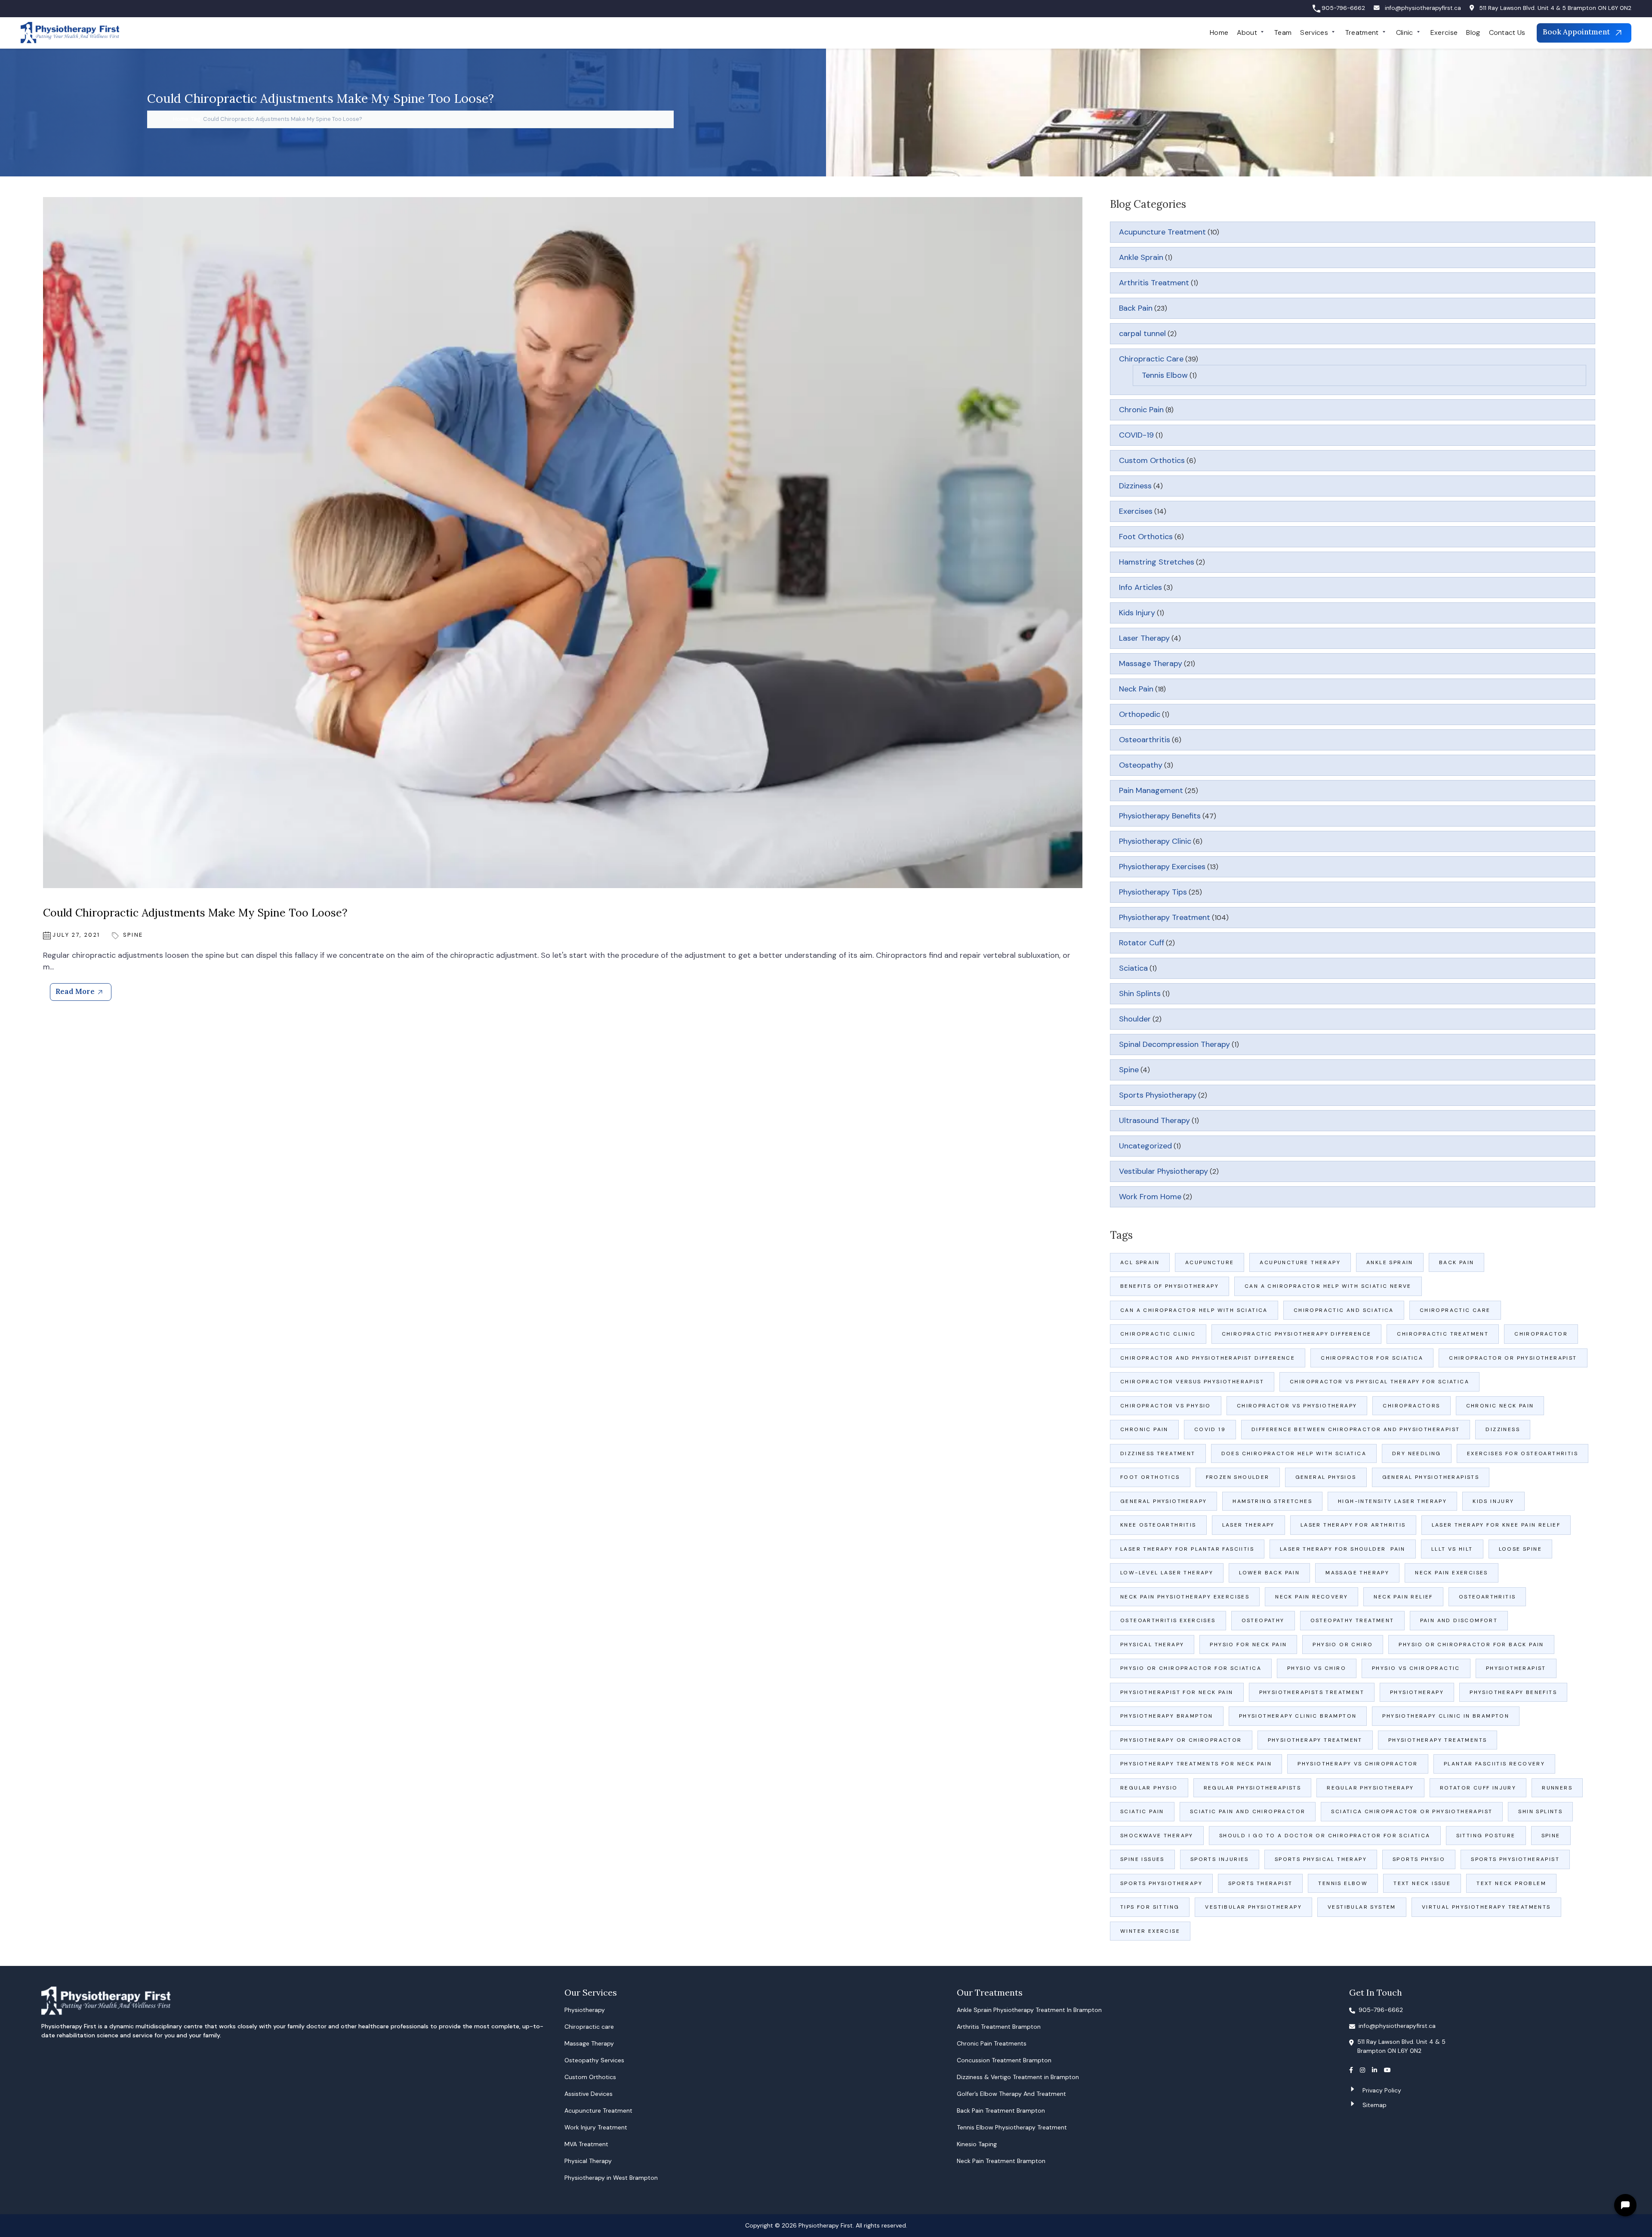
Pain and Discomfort (1459, 1620)
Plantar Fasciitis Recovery (1494, 1764)
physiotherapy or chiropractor (1181, 1740)
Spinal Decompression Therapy (1174, 1044)
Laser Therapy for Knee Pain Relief (1496, 1525)
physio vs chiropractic (1416, 1668)
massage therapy (1357, 1573)
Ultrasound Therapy (1154, 1120)
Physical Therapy (1152, 1645)
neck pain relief (1403, 1597)
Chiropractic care (589, 2027)
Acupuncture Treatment (1162, 232)
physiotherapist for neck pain (1177, 1692)
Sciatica (1133, 968)
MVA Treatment (586, 2144)
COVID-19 (1136, 435)
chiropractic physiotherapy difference (1297, 1334)
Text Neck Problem (1511, 1883)
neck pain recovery (1311, 1597)
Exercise (1444, 32)
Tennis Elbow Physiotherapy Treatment (1012, 2127)
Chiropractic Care (1151, 359)
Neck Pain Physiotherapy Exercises (1185, 1597)
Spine (133, 935)
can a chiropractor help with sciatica (1194, 1310)
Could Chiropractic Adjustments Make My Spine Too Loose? (195, 913)
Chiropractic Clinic (1158, 1334)
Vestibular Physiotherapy (1163, 1171)
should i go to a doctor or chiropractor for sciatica (1325, 1836)
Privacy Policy (1382, 2090)
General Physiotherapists (1431, 1477)
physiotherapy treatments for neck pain (1196, 1764)
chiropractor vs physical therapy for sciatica (1379, 1382)
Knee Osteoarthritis (1158, 1525)
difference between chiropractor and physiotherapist (1356, 1429)
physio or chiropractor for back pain (1471, 1645)
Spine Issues (1142, 1859)
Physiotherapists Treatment (1312, 1692)
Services (1314, 32)
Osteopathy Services (594, 2060)
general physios (1326, 1477)
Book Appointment (1577, 32)
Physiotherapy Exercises (1162, 867)
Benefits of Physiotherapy (1170, 1286)
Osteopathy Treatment (1352, 1620)
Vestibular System (1362, 1907)
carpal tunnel (1142, 333)
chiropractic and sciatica (1344, 1310)
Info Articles (1140, 587)
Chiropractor (1541, 1334)
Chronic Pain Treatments (992, 2043)
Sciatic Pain (1142, 1811)
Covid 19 (1210, 1429)
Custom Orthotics (1152, 460)
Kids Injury (1137, 613)
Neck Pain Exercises (1452, 1573)
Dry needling (1417, 1453)
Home (1219, 32)
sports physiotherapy (1161, 1883)
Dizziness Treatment (1158, 1453)
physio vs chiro (1317, 1668)
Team (1283, 32)
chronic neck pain (1500, 1406)
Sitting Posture (1486, 1836)
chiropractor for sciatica (1372, 1358)
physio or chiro (1343, 1645)
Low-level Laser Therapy (1167, 1573)
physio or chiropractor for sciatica (1191, 1668)
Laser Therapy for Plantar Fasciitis (1187, 1549)
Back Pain (1136, 308)
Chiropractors (1411, 1406)
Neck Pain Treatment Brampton (1001, 2161)
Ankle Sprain (1141, 257)
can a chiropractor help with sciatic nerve (1328, 1286)
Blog (1473, 32)
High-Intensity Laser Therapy (1392, 1501)
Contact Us (1507, 32)
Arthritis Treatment (1154, 283)
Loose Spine (1520, 1549)
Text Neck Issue (1422, 1883)
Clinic (1405, 32)
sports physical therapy (1321, 1859)
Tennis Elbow (1165, 375)
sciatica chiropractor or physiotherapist (1412, 1811)
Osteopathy (1141, 765)
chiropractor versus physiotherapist (1192, 1382)
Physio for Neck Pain (1248, 1645)
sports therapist (1260, 1883)
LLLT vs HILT (1452, 1549)
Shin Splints (1140, 994)
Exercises (1136, 511)
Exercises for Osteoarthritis (1523, 1453)
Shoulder (1135, 1019)
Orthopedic (1140, 714)
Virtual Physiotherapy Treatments (1486, 1907)
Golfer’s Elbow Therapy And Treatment (1011, 2094)
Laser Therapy (1144, 638)
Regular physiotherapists (1253, 1788)
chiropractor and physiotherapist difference (1208, 1358)
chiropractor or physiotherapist (1513, 1358)
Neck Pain (1136, 689)
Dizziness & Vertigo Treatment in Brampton (1018, 2077)
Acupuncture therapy (1300, 1262)
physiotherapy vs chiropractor (1358, 1764)
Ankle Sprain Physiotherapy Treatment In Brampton (1029, 2010)
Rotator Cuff (1142, 943)
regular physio (1149, 1788)
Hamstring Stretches (1157, 562)
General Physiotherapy (1163, 1501)
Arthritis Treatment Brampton (999, 2027)
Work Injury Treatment (596, 2127)
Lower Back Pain (1269, 1573)
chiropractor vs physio (1166, 1406)
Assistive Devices (589, 2094)
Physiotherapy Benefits (1160, 816)
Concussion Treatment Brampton (1004, 2060)
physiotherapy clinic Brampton (1298, 1716)
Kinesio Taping (977, 2144)
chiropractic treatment (1443, 1334)
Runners (1557, 1788)
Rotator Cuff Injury (1478, 1788)
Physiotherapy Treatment (1165, 917)
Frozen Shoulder (1238, 1477)
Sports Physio (1419, 1859)
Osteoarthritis (1145, 740)
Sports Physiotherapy (1158, 1095)
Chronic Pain (1141, 410)
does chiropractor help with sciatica (1294, 1453)
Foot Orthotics (1146, 537)
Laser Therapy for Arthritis (1353, 1525)
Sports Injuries (1220, 1859)
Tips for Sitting (1150, 1907)
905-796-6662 (1343, 8)
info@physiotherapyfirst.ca (1423, 8)
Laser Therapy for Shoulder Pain (1343, 1549)
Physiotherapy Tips (1153, 892)
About (1247, 32)
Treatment (1362, 32)
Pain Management (1151, 790)
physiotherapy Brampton (1167, 1716)
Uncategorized (1145, 1146)
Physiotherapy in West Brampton (611, 2178)
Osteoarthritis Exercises (1168, 1620)
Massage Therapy (1151, 663)
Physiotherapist (1516, 1668)
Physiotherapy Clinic (1155, 841)
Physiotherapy (1417, 1692)
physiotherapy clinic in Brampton (1446, 1716)
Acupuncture (1210, 1262)
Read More (75, 991)
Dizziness (1135, 486)
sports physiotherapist (1515, 1859)
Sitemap (1375, 2105)
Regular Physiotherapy (1370, 1788)
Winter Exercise (1150, 1931)
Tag (196, 119)
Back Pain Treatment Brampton (1001, 2110)
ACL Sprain (1140, 1262)
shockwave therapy (1157, 1836)
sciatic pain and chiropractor (1248, 1811)
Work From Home (1150, 1197)
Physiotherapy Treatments (1438, 1740)
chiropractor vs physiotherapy (1297, 1406)
